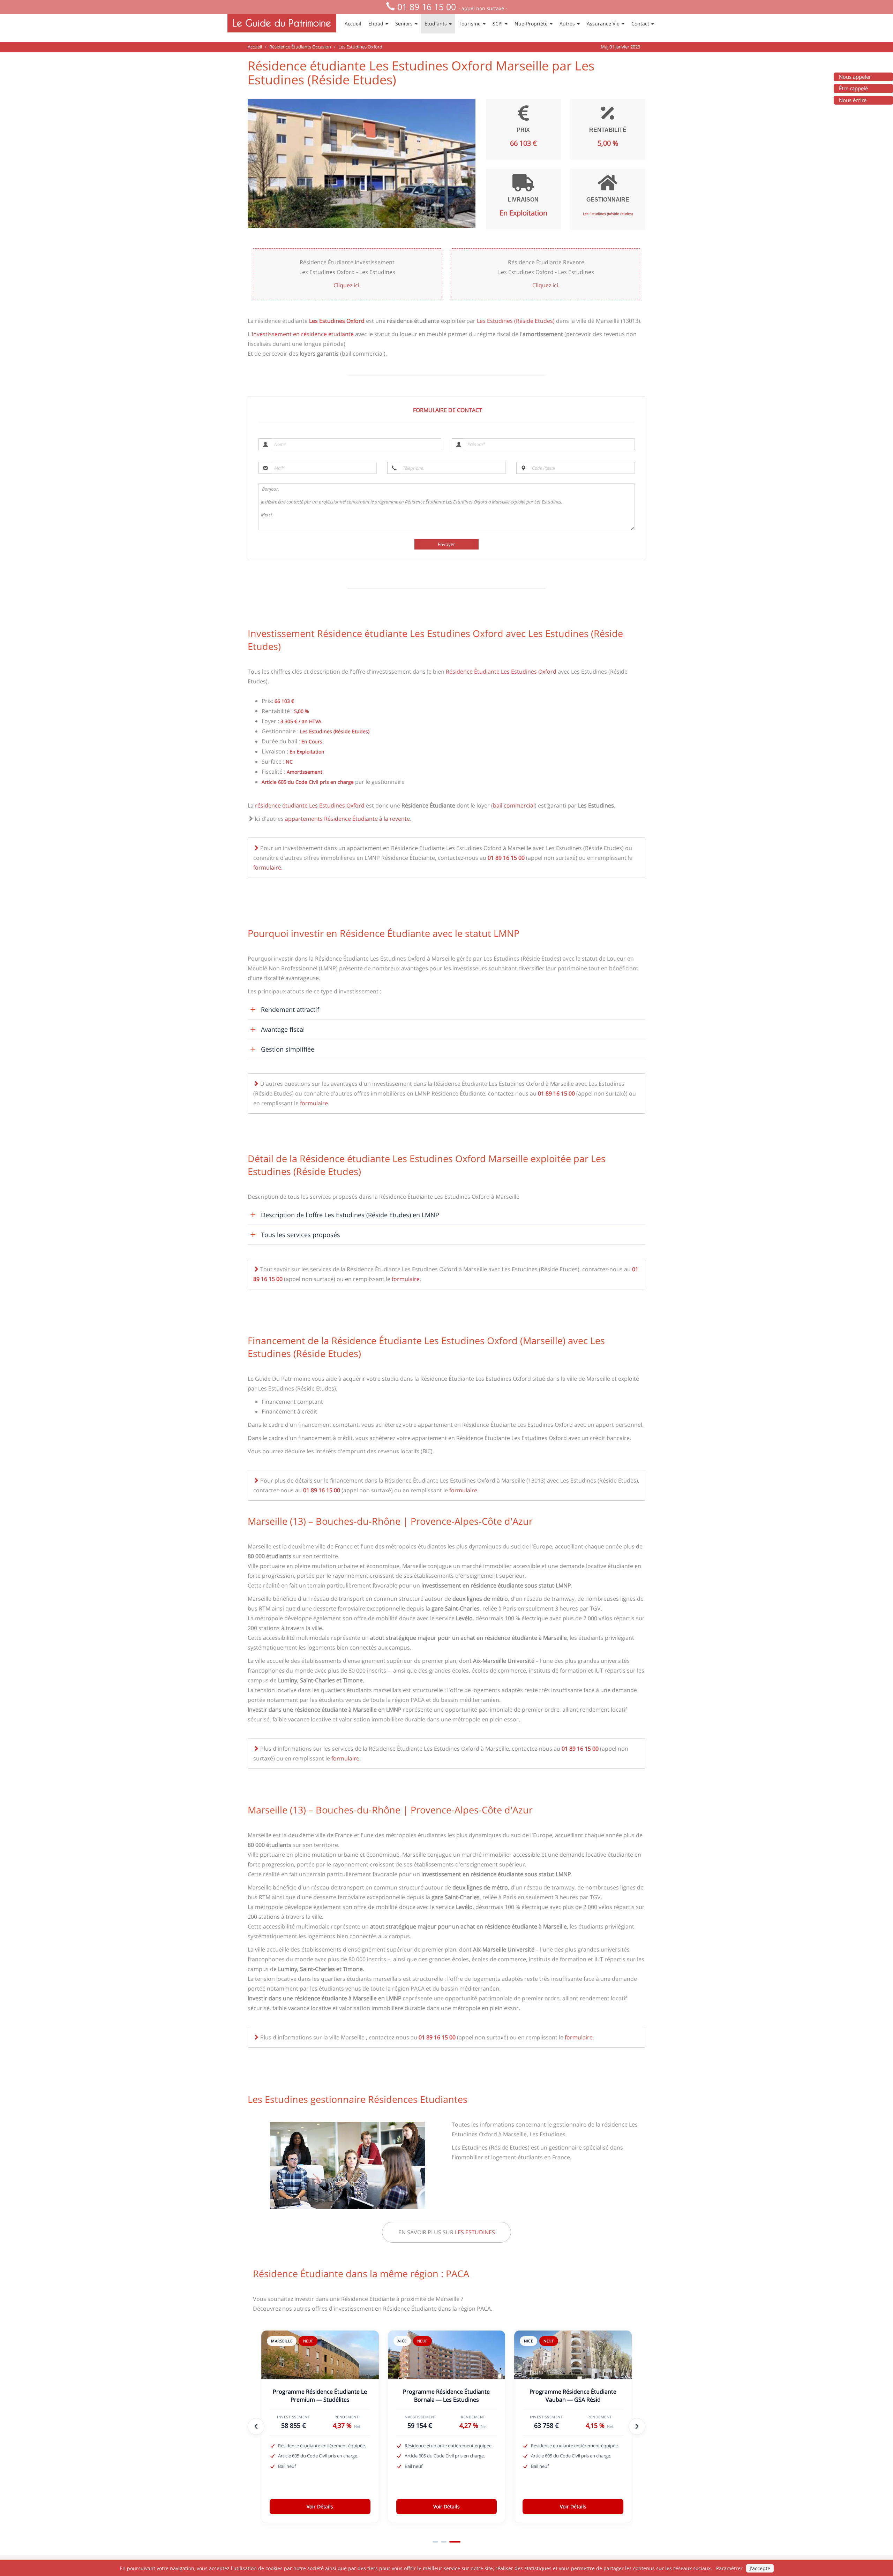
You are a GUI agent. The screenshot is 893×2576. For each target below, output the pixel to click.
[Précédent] (256, 2426)
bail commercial (514, 805)
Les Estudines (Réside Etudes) (516, 321)
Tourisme (470, 24)
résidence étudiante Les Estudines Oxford (310, 805)
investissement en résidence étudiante (303, 334)
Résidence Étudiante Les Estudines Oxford (501, 672)
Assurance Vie (604, 24)
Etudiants (436, 24)
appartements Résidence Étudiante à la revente (347, 819)
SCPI (498, 24)
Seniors (405, 24)
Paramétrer (729, 2568)
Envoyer (446, 544)
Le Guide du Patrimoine (282, 23)
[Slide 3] (458, 2542)
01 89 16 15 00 (427, 7)
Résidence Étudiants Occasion (300, 47)
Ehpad (377, 24)
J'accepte (760, 2568)
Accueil (353, 24)
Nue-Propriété (532, 24)
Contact (641, 24)
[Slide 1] (438, 2542)
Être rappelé (853, 88)
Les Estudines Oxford (337, 321)
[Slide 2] (449, 2542)
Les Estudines (475, 2232)
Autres (568, 24)
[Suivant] (637, 2426)
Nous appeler (855, 77)
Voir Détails (320, 2506)
